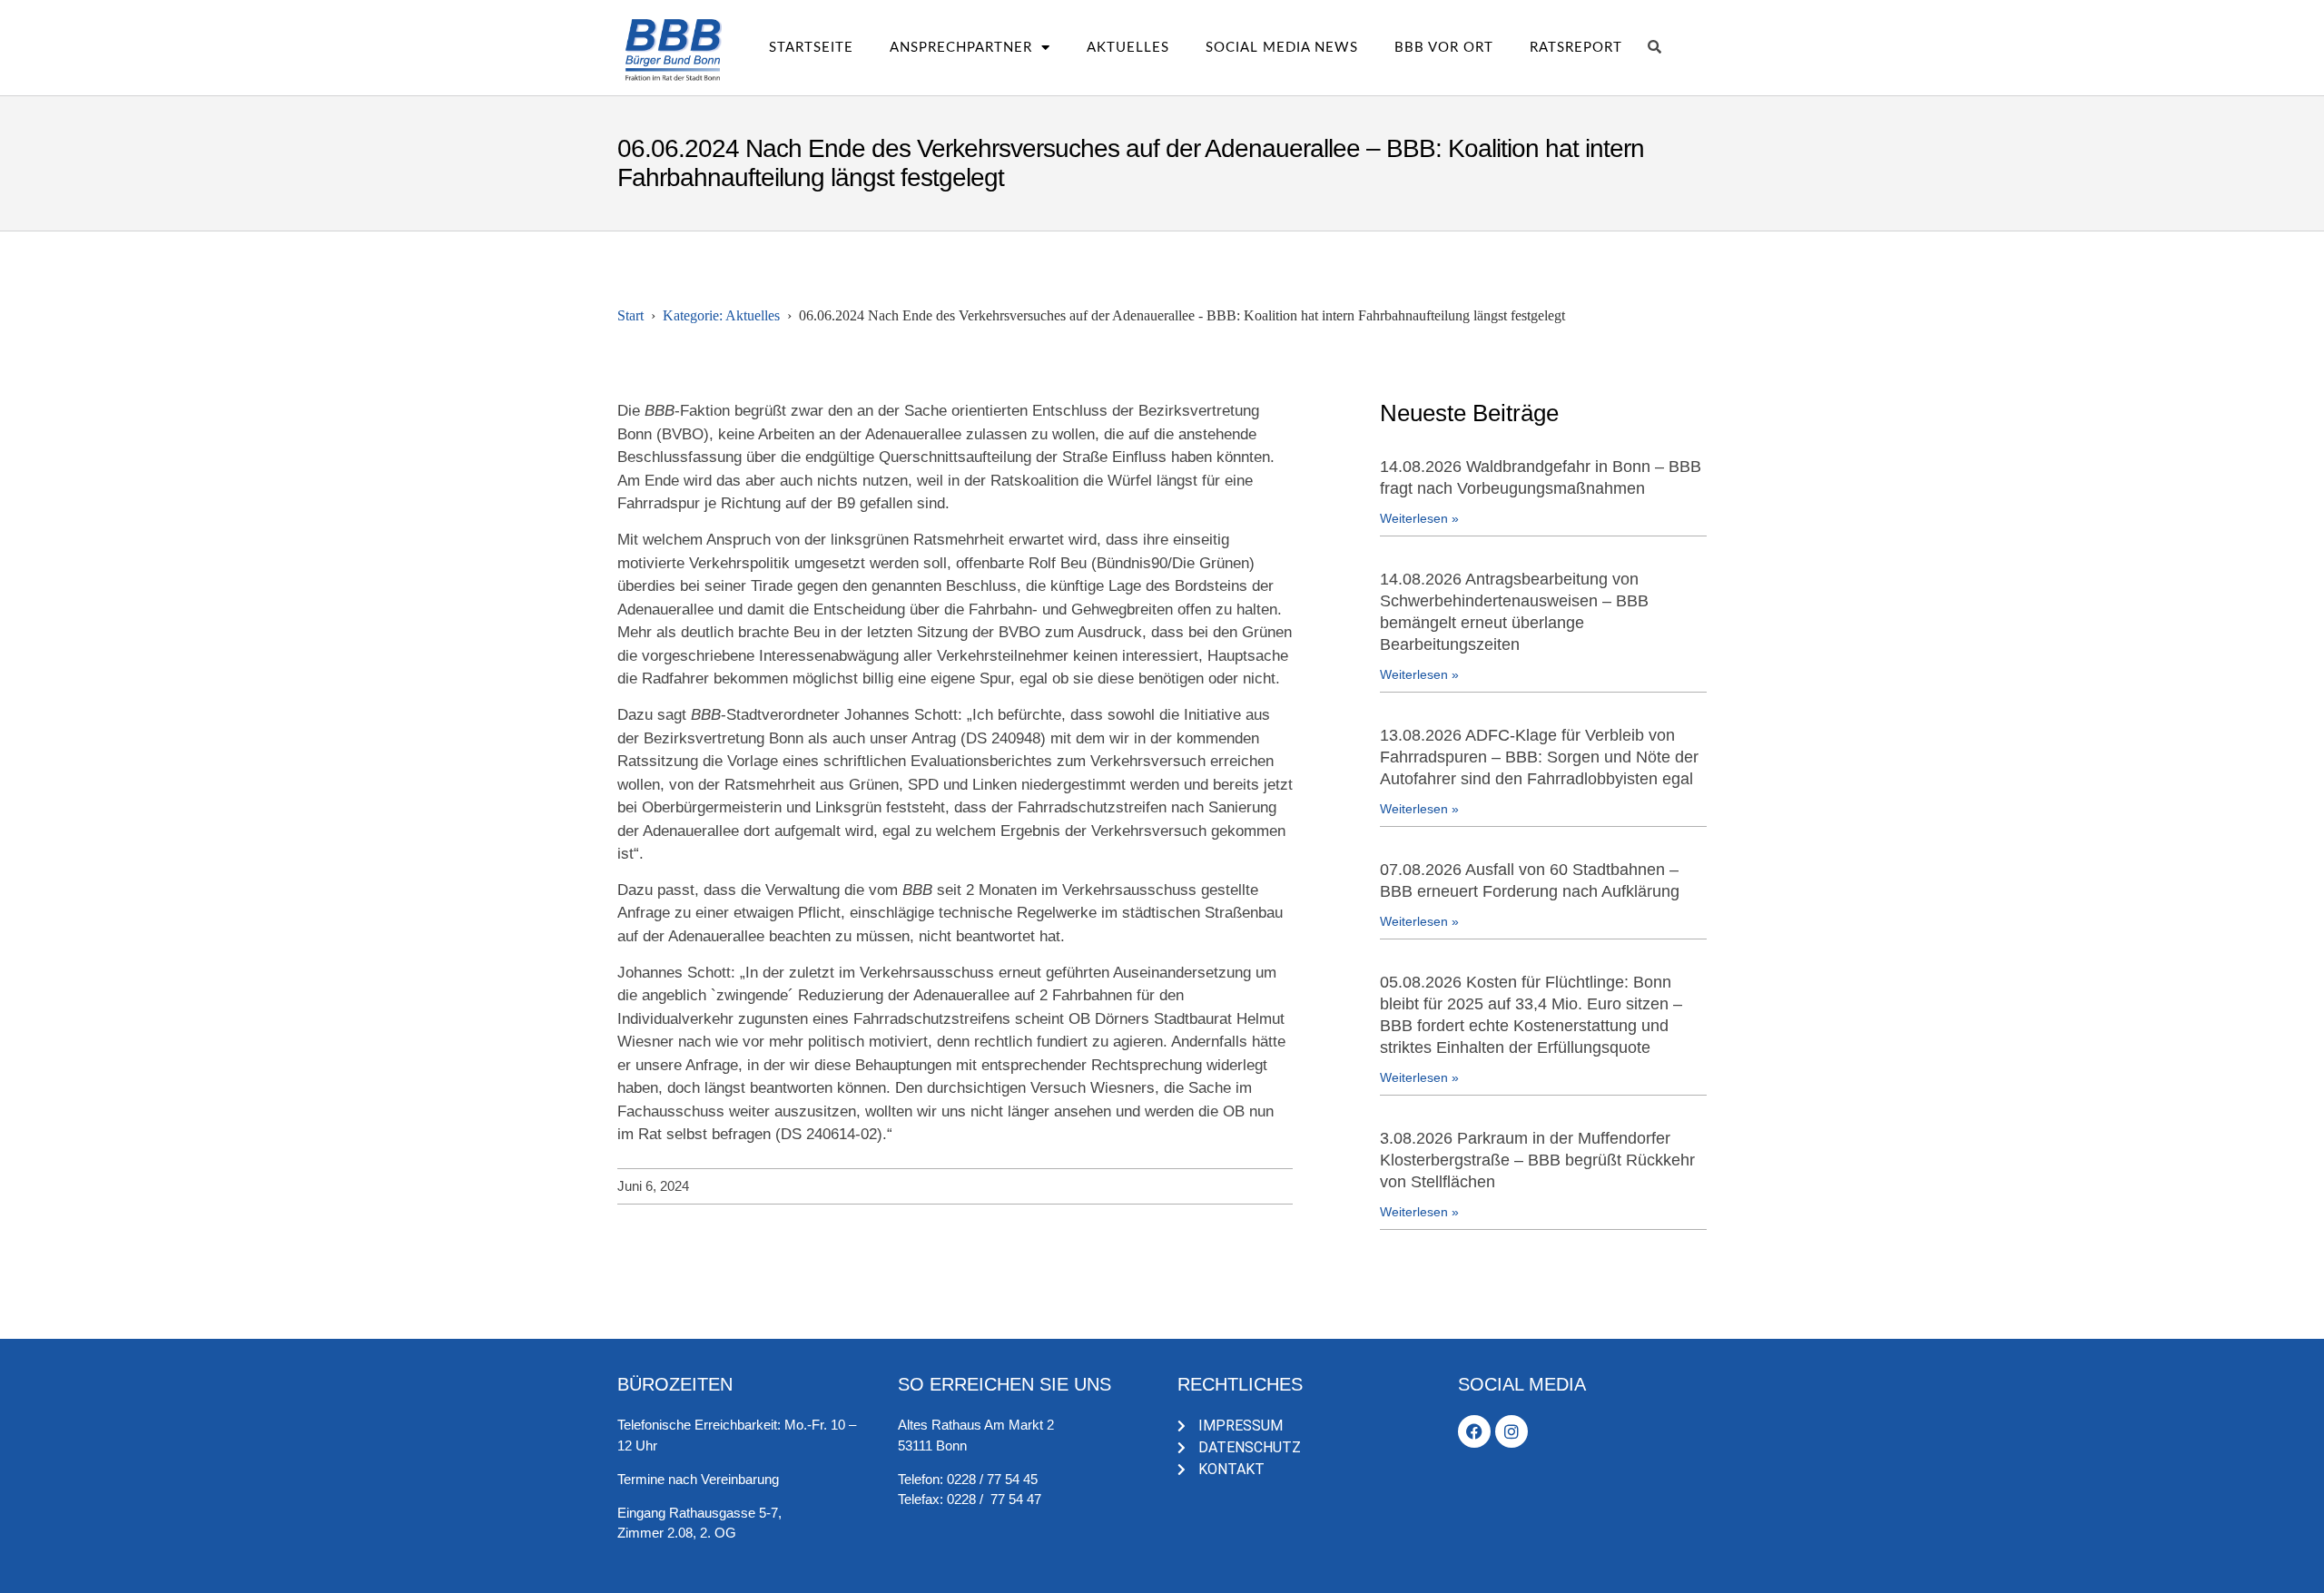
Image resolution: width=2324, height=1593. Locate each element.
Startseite (811, 48)
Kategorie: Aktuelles (721, 315)
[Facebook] (1474, 1431)
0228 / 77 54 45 (992, 1479)
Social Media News (1282, 48)
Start (630, 315)
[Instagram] (1512, 1431)
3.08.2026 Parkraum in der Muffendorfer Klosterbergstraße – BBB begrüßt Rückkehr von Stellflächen (1537, 1160)
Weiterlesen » (1419, 518)
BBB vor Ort (1444, 48)
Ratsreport (1576, 48)
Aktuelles (1128, 48)
